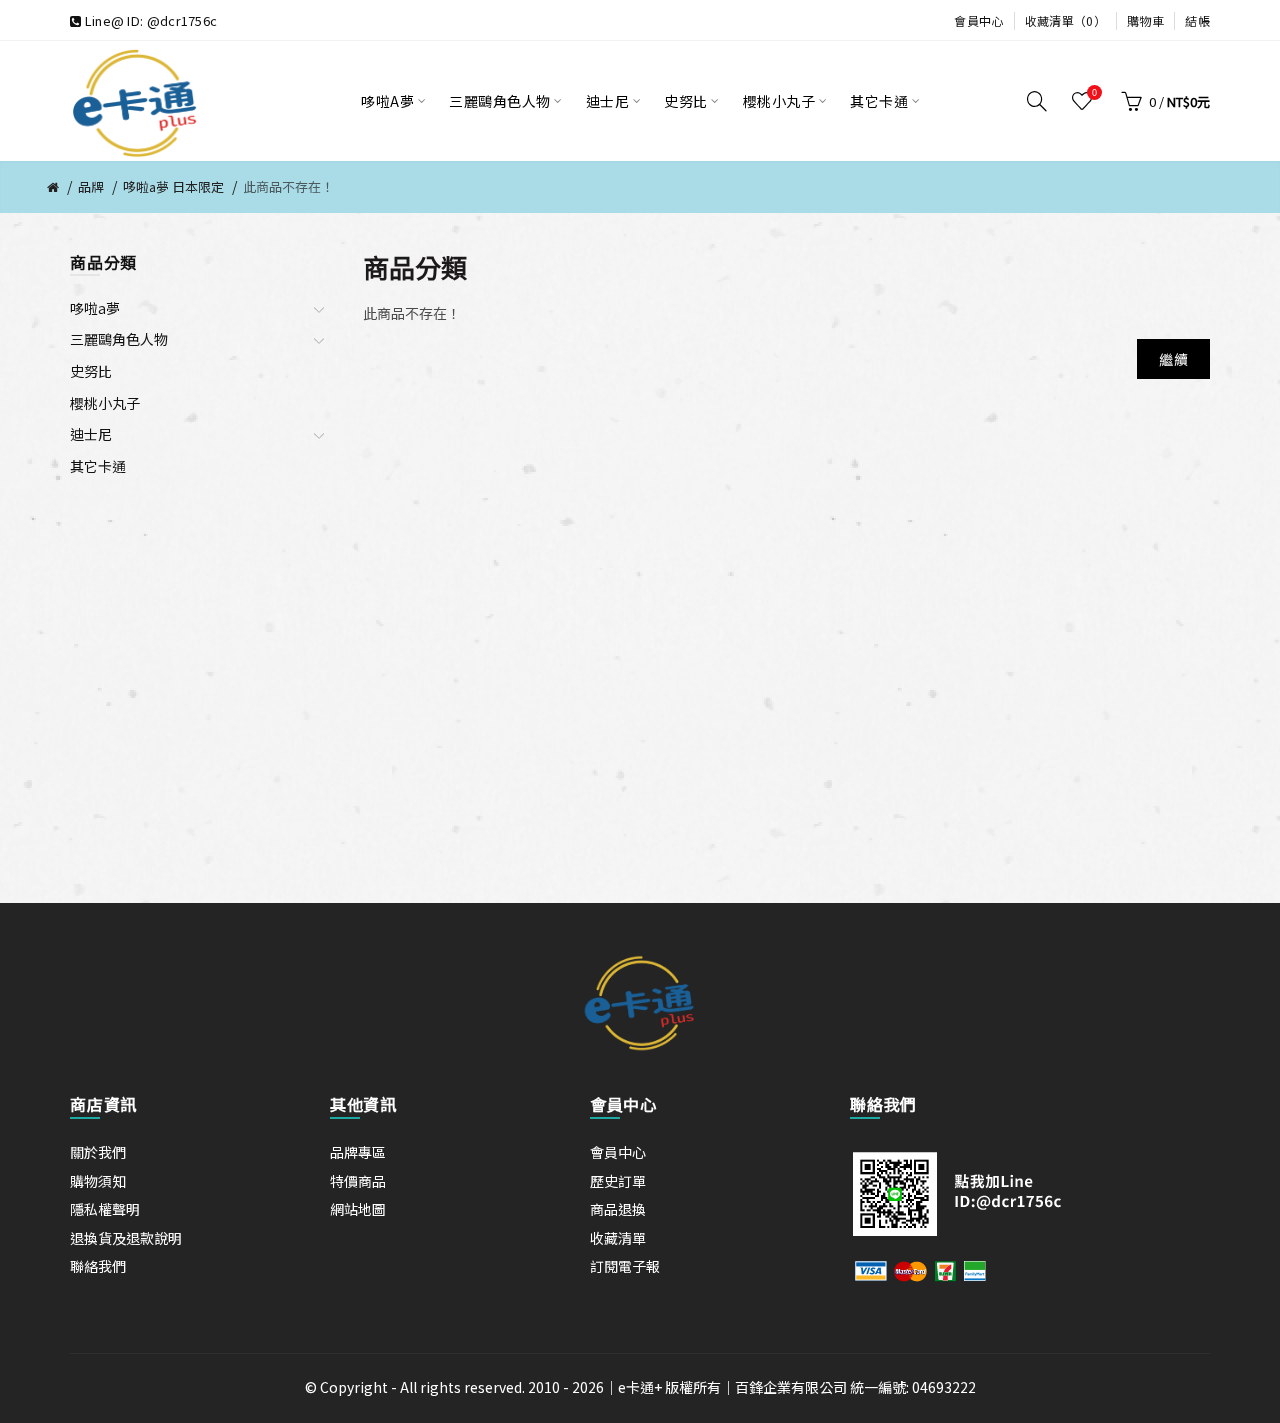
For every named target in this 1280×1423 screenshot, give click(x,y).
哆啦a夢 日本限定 (173, 186)
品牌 (91, 186)
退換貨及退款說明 (126, 1238)
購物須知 (98, 1181)
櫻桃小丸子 (105, 403)
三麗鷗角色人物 (119, 339)
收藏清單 (618, 1238)
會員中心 (978, 20)
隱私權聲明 (105, 1209)
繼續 (1173, 359)
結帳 (1197, 20)
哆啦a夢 (95, 308)
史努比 (91, 371)
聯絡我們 (98, 1266)
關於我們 (98, 1152)
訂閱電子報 (625, 1266)
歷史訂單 (618, 1181)
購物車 (1145, 20)
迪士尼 (91, 434)
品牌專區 (358, 1152)
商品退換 (618, 1209)
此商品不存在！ (288, 186)
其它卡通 (98, 466)
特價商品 (358, 1181)
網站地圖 (358, 1209)
